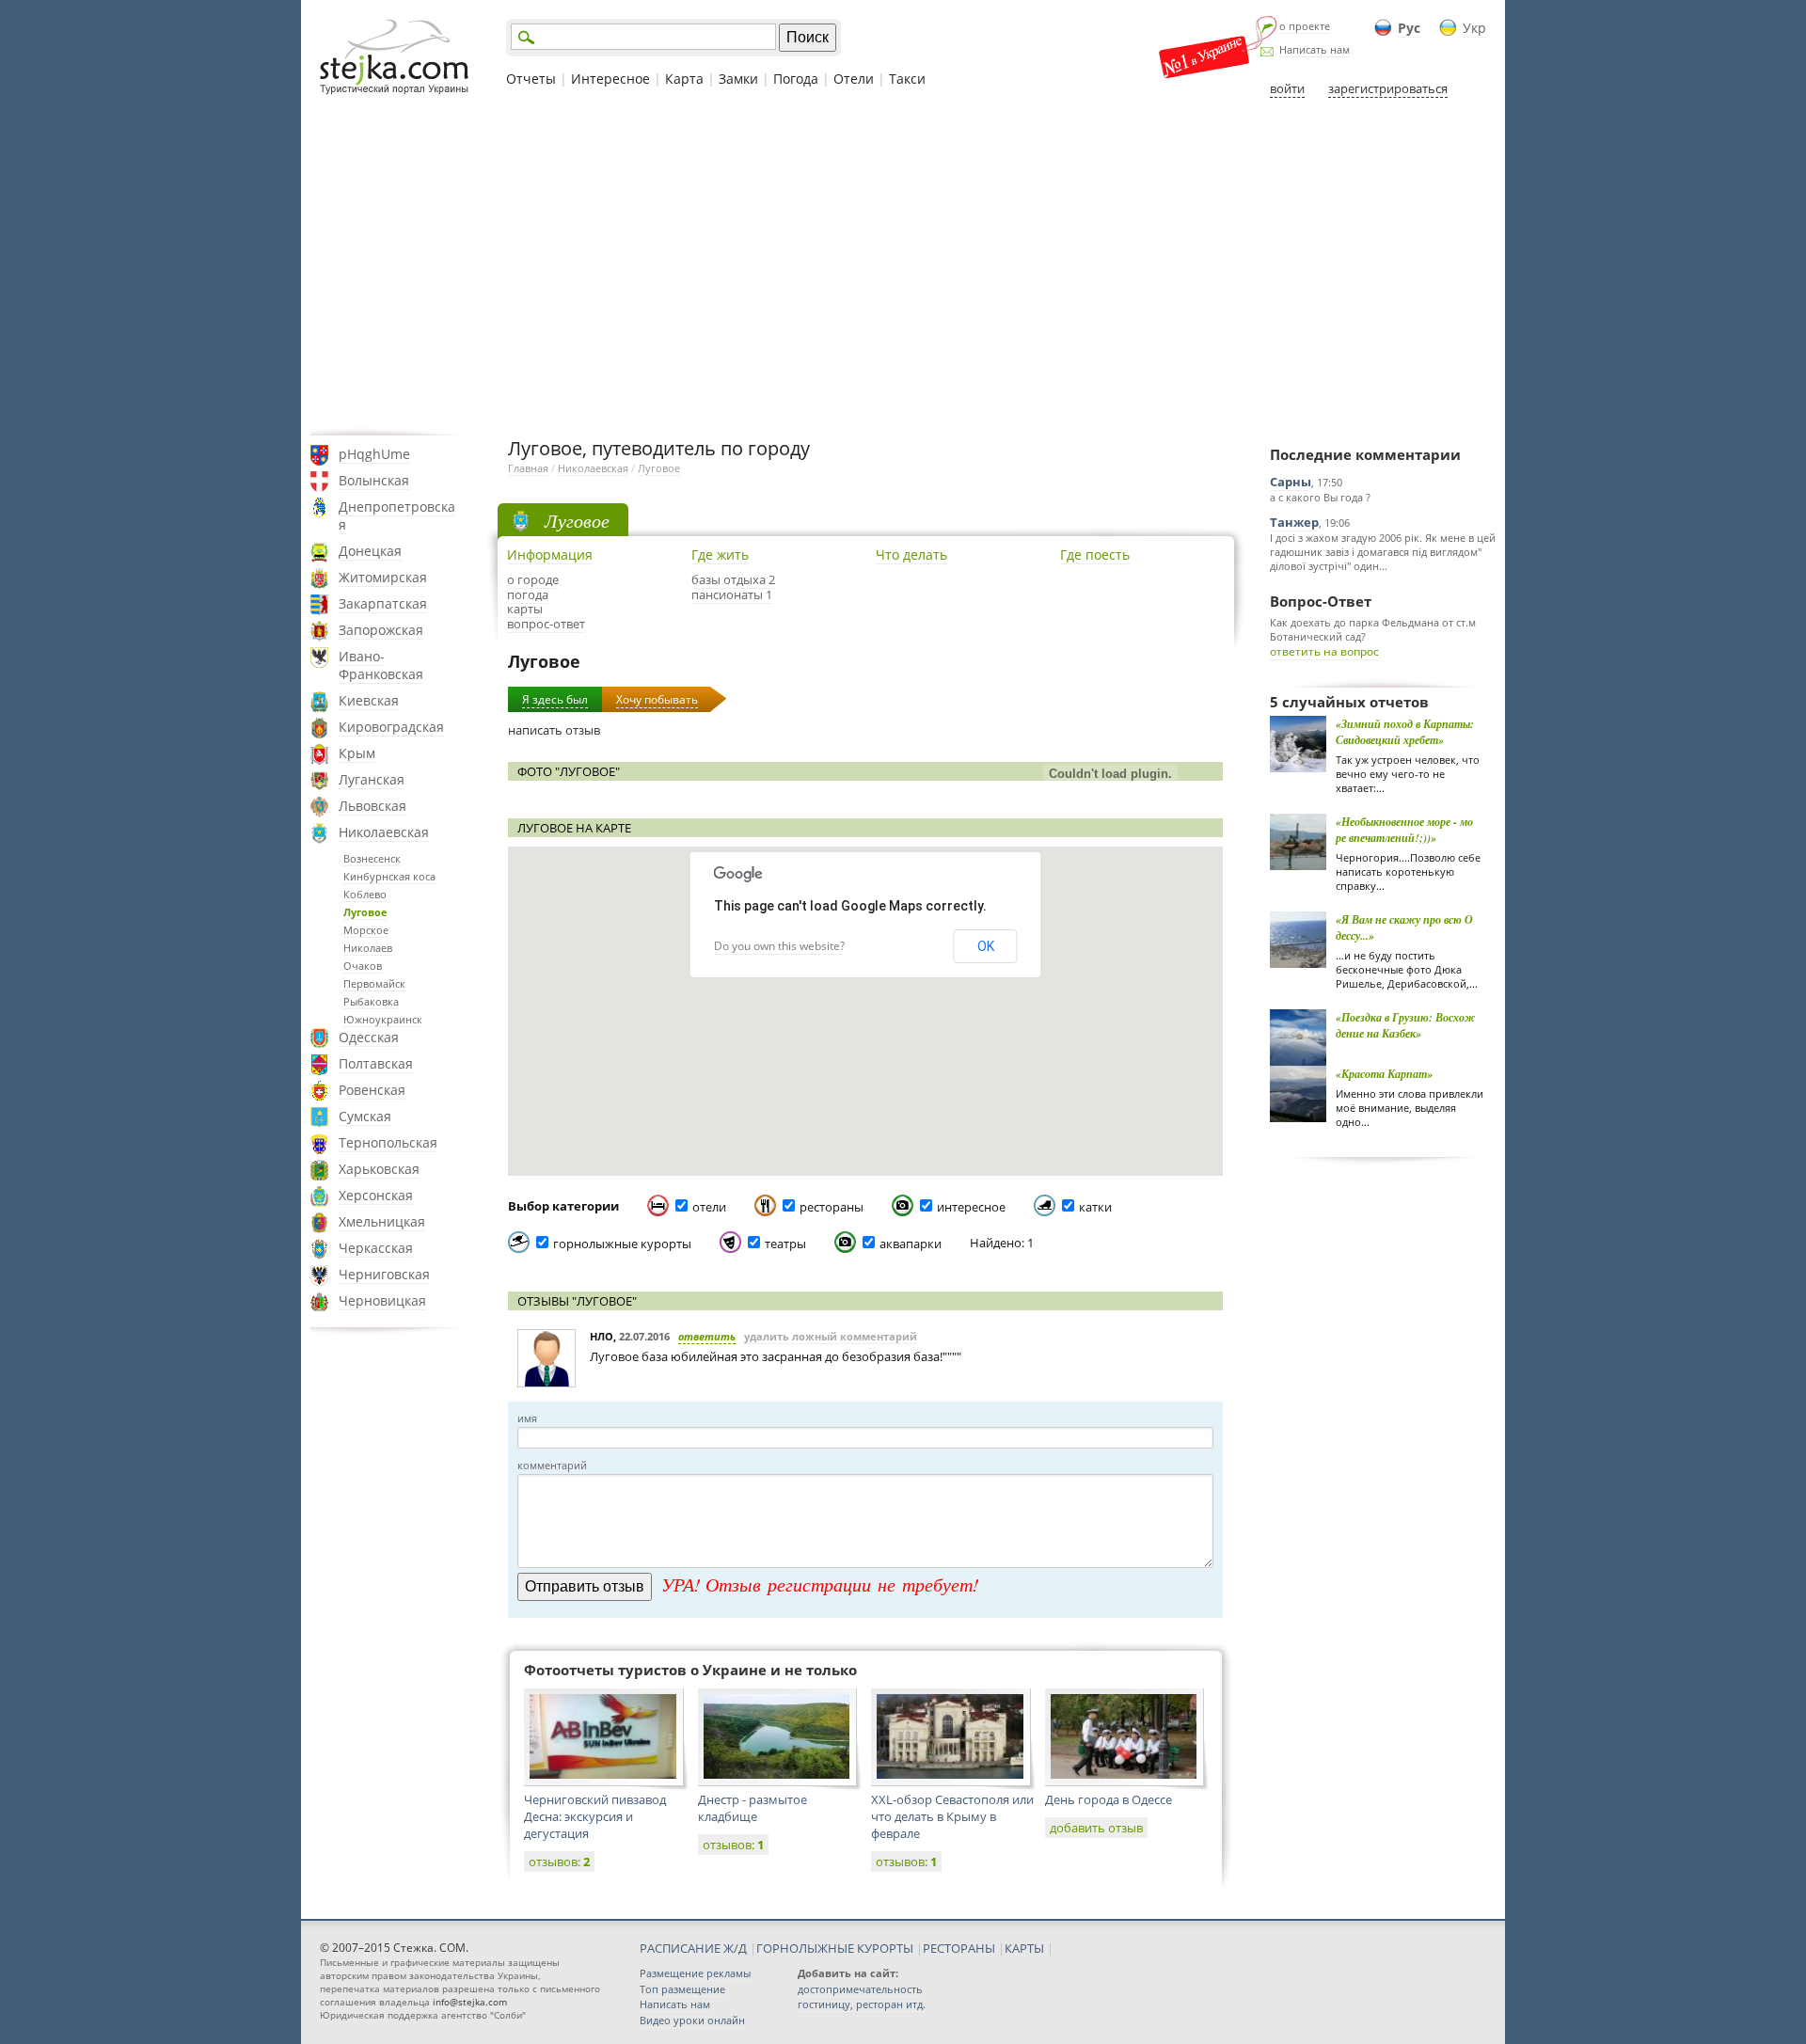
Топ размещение (682, 1989)
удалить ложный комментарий (831, 1336)
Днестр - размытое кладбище (752, 1808)
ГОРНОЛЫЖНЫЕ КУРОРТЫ (835, 1948)
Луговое (365, 912)
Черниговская (384, 1274)
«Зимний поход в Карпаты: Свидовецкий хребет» (1405, 732)
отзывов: (559, 1862)
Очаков (363, 966)
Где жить (720, 555)
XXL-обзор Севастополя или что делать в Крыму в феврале (952, 1816)
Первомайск (374, 983)
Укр (1474, 28)
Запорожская (381, 630)
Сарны (1291, 482)
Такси (907, 79)
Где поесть (1095, 555)
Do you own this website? (779, 946)
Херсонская (376, 1195)
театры (785, 1244)
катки (1095, 1207)
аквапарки (911, 1244)
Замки (738, 79)
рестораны (832, 1207)
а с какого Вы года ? (1320, 497)
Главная (528, 468)
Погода (796, 79)
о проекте (1305, 26)
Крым (357, 753)
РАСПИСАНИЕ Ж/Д (693, 1948)
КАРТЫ (1024, 1948)
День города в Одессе (1109, 1799)
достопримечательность (860, 1989)
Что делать (911, 555)
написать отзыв (554, 730)
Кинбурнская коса (389, 876)
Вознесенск (372, 858)
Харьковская (379, 1169)
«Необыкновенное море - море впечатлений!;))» (1404, 830)
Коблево (365, 894)
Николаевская (384, 832)
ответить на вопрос (1324, 651)
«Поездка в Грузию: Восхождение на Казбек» (1405, 1025)
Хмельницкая (382, 1221)
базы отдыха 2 (733, 579)
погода (528, 594)
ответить (707, 1336)
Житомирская (383, 577)
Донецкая (370, 551)
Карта (684, 79)
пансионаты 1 (732, 594)
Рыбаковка (371, 1001)
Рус (1409, 28)
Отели (854, 79)
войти (1287, 88)
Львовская (372, 806)
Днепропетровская (397, 515)
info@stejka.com (470, 2002)
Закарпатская (383, 603)
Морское (366, 930)
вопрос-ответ (546, 624)
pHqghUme (374, 454)
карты (525, 609)
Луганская (372, 779)
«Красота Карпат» (1384, 1074)
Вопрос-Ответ (1321, 601)
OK (986, 946)
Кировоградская (391, 727)
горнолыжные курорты (622, 1244)
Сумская (365, 1116)
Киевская (369, 700)
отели (709, 1207)
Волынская (374, 480)
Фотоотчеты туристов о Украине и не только (690, 1670)
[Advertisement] (903, 266)
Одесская (369, 1037)
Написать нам (1315, 49)
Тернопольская (388, 1142)
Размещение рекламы (695, 1973)
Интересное (610, 79)
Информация (550, 555)
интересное (971, 1207)
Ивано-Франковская (381, 665)
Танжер (1294, 522)
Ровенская (372, 1090)
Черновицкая (382, 1300)
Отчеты (531, 79)
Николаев (368, 948)
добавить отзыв (1096, 1828)
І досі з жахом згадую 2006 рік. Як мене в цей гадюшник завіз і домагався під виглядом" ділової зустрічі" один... (1383, 552)
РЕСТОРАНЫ (959, 1948)
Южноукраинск (383, 1019)
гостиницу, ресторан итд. (862, 2004)
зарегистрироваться (1388, 88)
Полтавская (376, 1063)
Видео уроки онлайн (692, 2020)
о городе (533, 579)
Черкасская (376, 1248)
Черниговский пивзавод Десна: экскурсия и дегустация (595, 1816)
